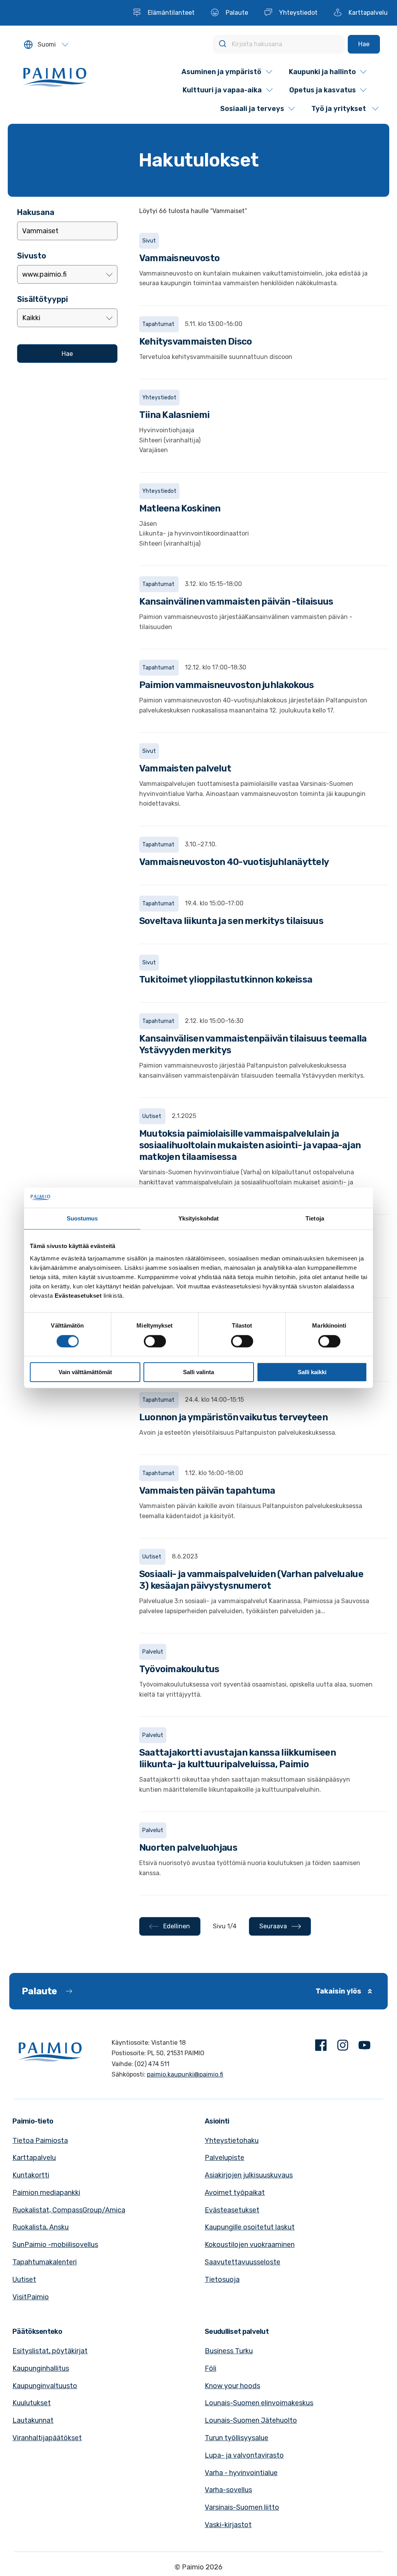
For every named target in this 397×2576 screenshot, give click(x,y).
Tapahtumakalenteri (45, 2262)
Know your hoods (232, 2386)
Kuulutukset (32, 2403)
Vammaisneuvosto (180, 258)
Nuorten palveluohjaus (188, 1848)
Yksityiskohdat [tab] (198, 1219)
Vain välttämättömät (85, 1372)
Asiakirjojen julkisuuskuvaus (249, 2175)
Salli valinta (198, 1372)
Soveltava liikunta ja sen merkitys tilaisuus (231, 921)
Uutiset (24, 2280)
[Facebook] (321, 2047)
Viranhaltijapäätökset (47, 2438)
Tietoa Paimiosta (40, 2141)
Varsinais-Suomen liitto (242, 2507)
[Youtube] (364, 2047)
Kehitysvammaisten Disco (196, 342)
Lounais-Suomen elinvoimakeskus (259, 2403)
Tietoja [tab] (315, 1219)
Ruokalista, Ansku (41, 2227)
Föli (211, 2368)
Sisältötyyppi (42, 299)
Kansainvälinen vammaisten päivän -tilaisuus (236, 602)
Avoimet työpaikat (235, 2193)
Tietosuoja (222, 2280)
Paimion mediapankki (46, 2193)
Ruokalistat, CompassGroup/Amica (69, 2210)
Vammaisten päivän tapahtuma (207, 1491)
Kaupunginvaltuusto (45, 2386)
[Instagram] (343, 2047)
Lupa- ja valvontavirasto (244, 2455)
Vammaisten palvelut (185, 768)
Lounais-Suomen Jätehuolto (251, 2420)
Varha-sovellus (228, 2490)
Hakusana (36, 212)
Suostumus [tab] (82, 1219)
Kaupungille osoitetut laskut (250, 2227)
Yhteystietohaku (232, 2141)
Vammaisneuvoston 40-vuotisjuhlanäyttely (234, 862)
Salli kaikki (312, 1372)
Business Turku (229, 2351)
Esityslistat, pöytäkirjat (50, 2351)
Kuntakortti (31, 2175)
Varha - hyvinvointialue (241, 2473)
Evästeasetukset (232, 2210)
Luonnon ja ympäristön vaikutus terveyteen (233, 1417)
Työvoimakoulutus (179, 1669)
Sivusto (32, 256)
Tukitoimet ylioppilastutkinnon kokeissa (226, 979)
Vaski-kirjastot (228, 2525)
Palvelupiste (224, 2158)
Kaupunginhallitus (41, 2368)
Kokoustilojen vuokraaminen (250, 2245)
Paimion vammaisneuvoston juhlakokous (227, 685)
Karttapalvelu (34, 2158)
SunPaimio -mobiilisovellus (55, 2245)
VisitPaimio (31, 2297)
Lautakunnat (33, 2420)
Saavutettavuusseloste (243, 2262)
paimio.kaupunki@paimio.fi (185, 2074)
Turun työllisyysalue (236, 2438)
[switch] (155, 1341)
